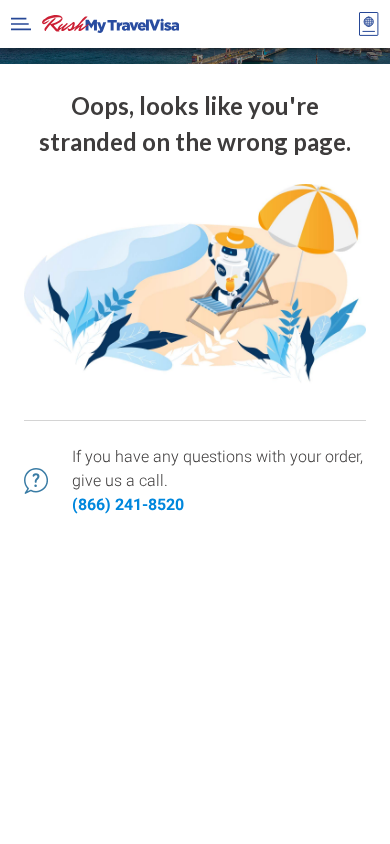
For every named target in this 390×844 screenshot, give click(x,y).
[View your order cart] (369, 24)
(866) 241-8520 (128, 504)
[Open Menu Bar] (21, 24)
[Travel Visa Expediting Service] (110, 24)
